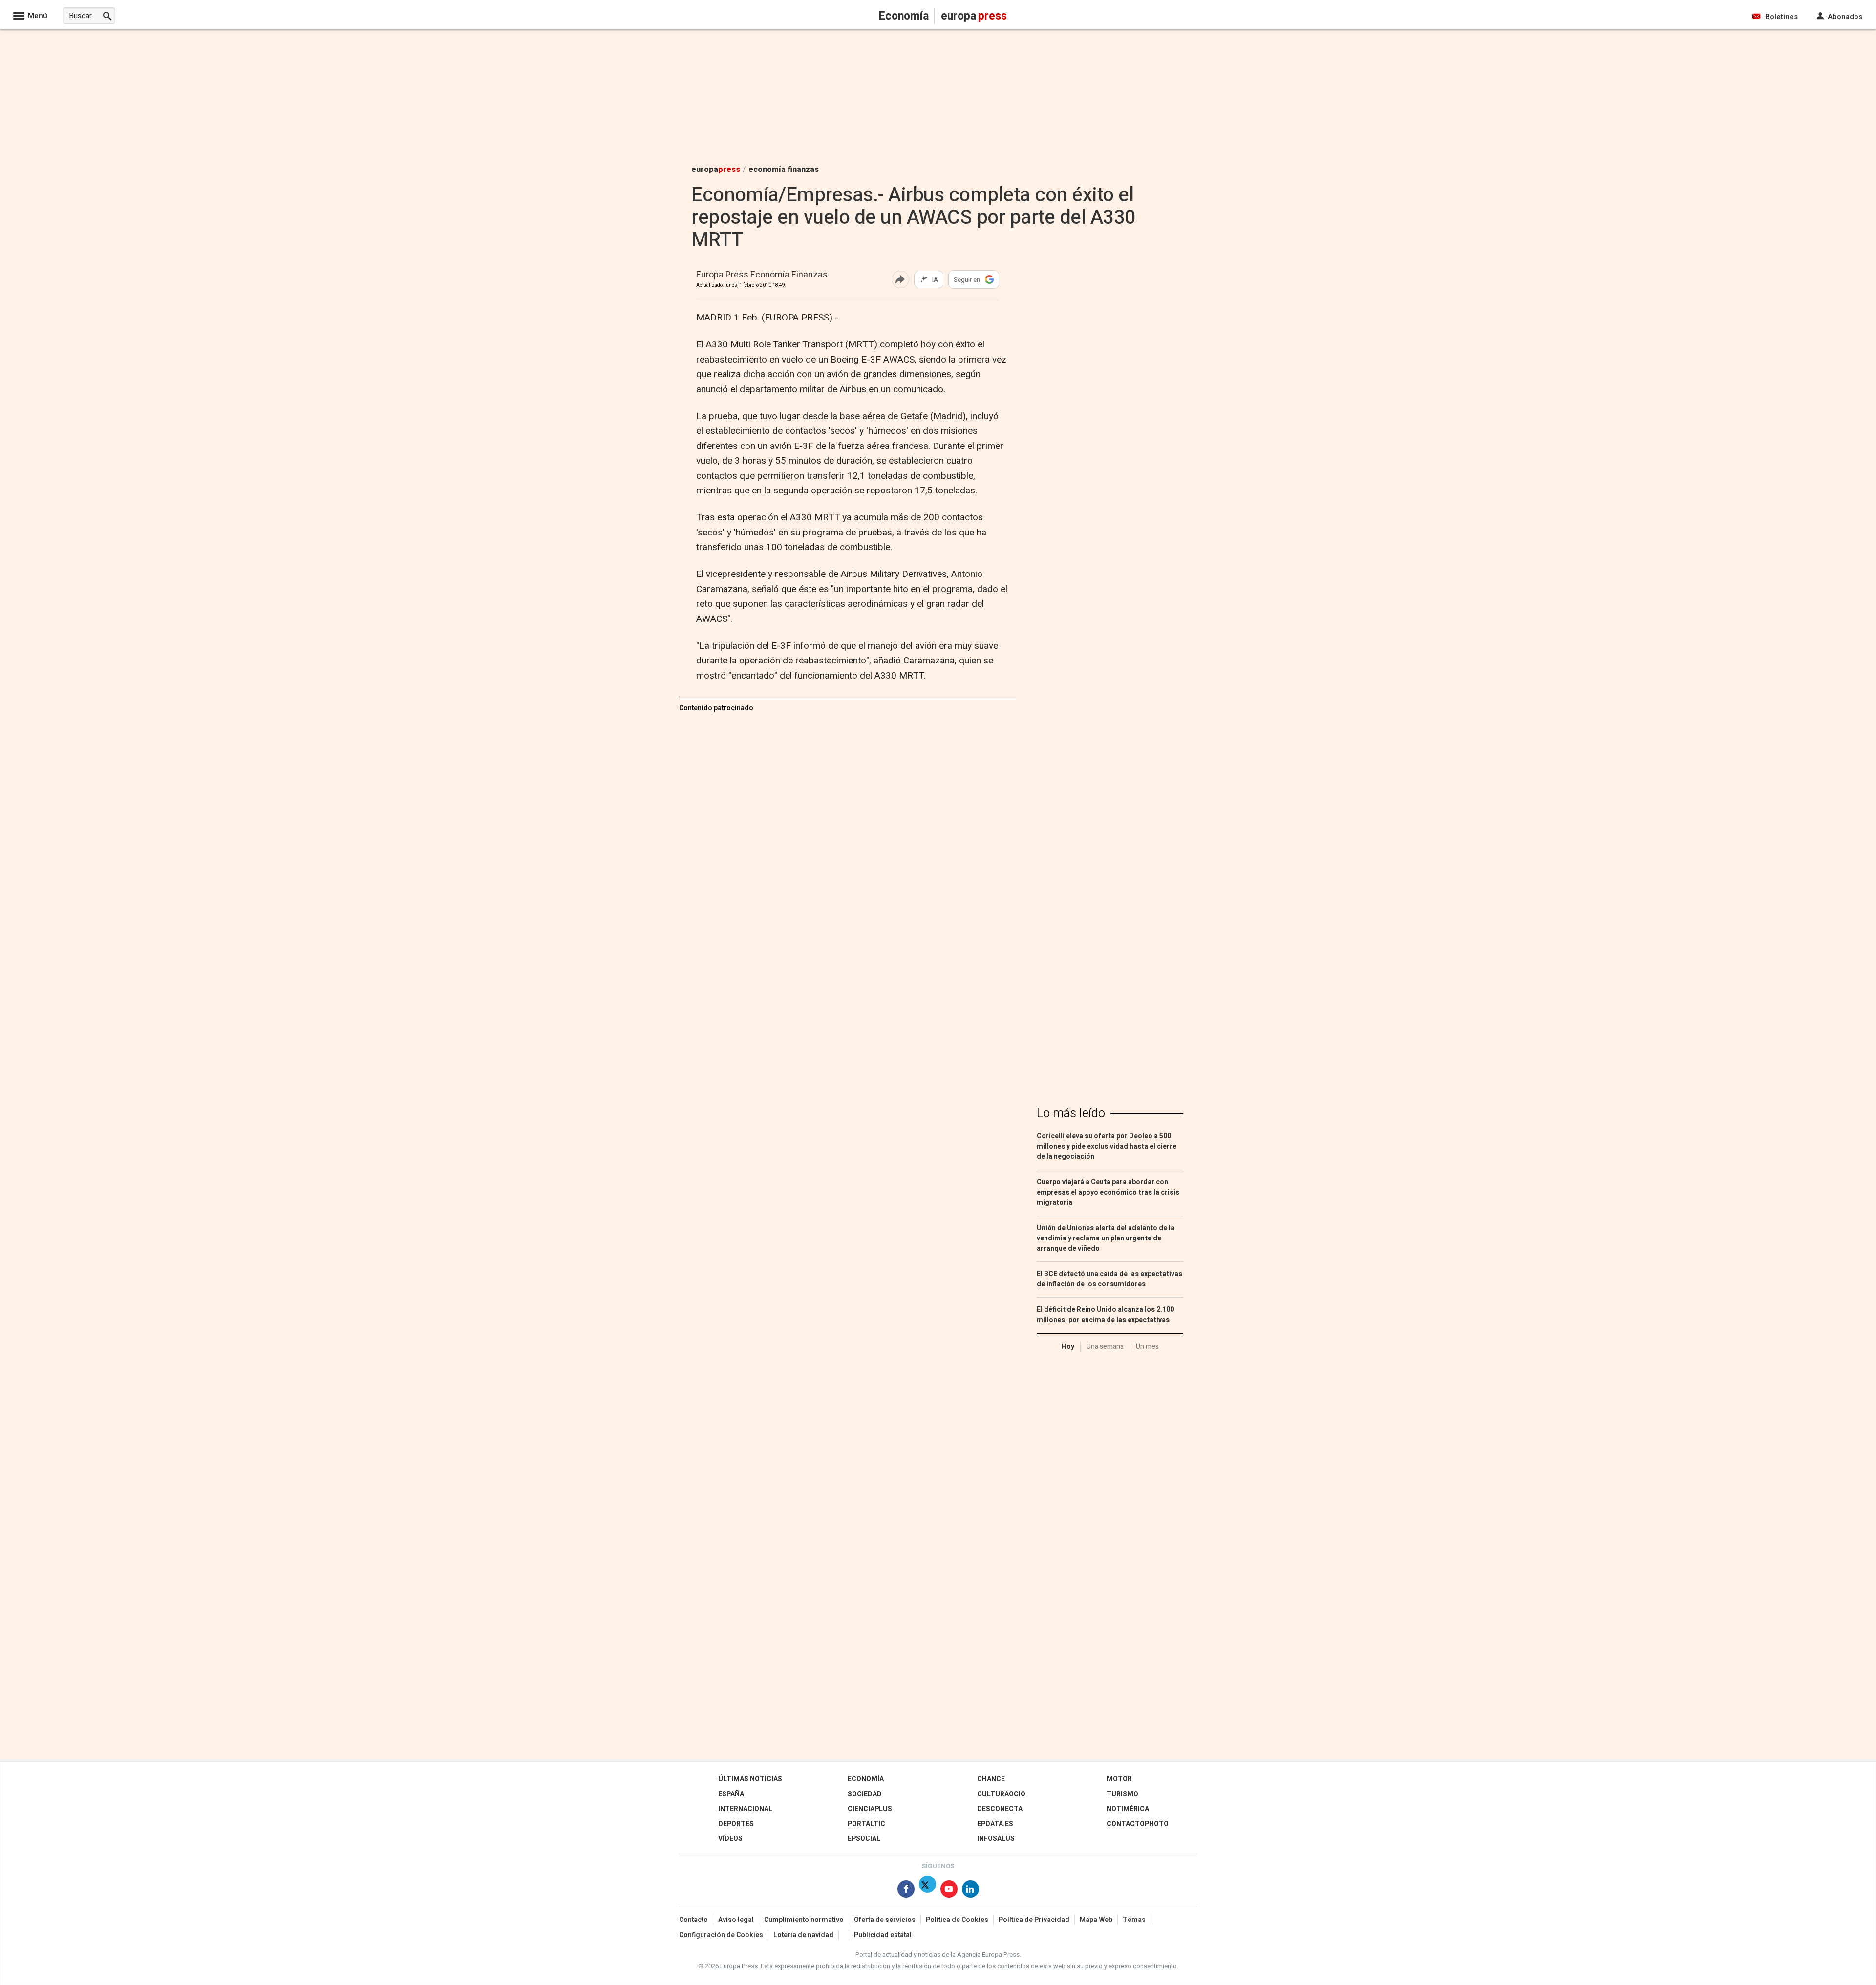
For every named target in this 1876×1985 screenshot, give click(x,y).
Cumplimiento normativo (804, 1920)
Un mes (1147, 1347)
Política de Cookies (957, 1920)
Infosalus (996, 1839)
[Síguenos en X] (927, 1891)
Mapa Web (1096, 1920)
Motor (1119, 1779)
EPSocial (864, 1839)
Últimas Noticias (750, 1779)
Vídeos (730, 1839)
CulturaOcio (1001, 1794)
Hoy (1068, 1347)
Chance (991, 1779)
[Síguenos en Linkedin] (970, 1891)
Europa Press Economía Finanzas (762, 275)
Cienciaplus (870, 1809)
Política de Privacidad (1034, 1920)
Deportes (736, 1824)
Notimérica (1128, 1809)
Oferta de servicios (885, 1920)
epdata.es (995, 1824)
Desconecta (1000, 1809)
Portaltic (866, 1824)
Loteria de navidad (803, 1935)
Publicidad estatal (883, 1935)
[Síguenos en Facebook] (906, 1891)
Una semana (1105, 1347)
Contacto (693, 1920)
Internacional (745, 1809)
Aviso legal (736, 1920)
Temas (1134, 1920)
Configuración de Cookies (721, 1935)
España (731, 1794)
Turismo (1122, 1794)
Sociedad (865, 1794)
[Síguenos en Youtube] (949, 1891)
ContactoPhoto (1138, 1824)
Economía (866, 1779)
